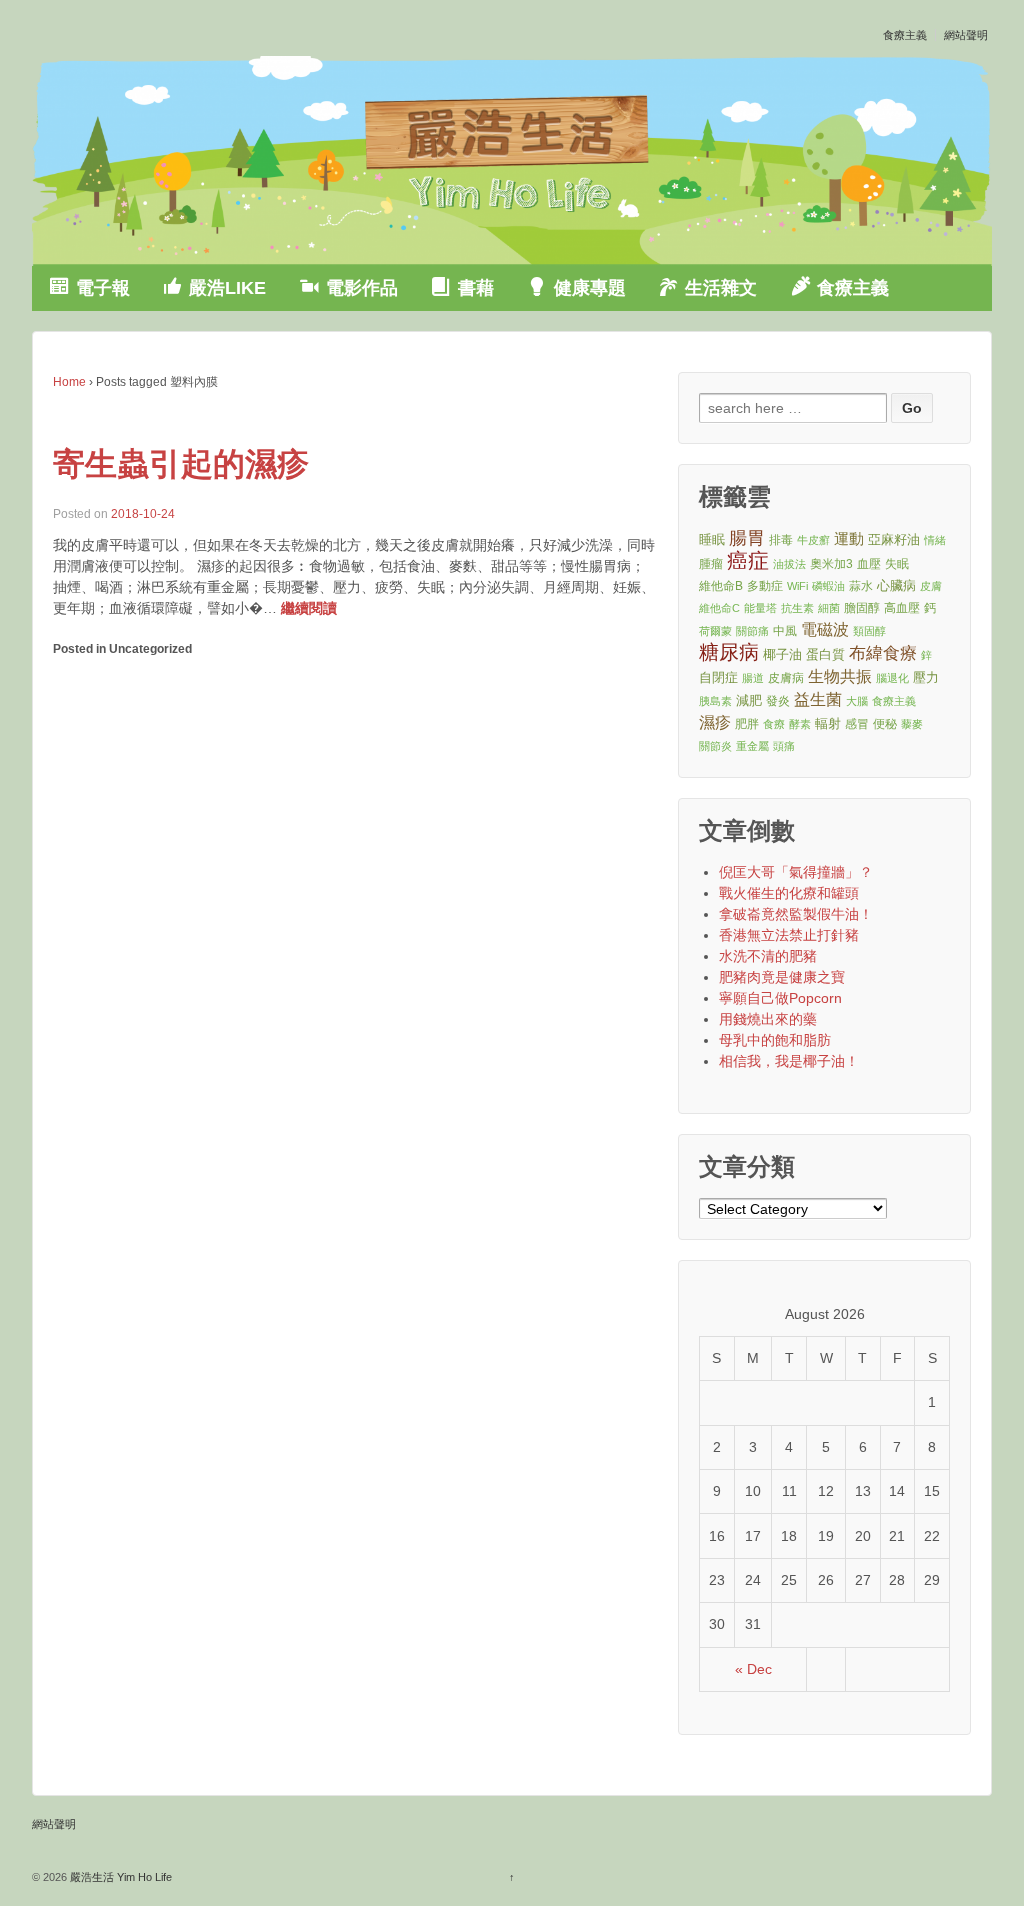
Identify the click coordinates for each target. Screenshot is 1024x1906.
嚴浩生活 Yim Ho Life (119, 1877)
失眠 (897, 563)
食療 (774, 724)
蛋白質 (825, 654)
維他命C (719, 608)
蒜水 (861, 585)
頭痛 (784, 746)
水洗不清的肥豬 (768, 956)
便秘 (885, 723)
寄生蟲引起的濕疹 (181, 464)
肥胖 (747, 723)
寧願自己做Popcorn (780, 998)
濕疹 (715, 722)
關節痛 (752, 631)
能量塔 (760, 608)
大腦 (857, 701)
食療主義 (905, 35)
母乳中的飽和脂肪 (775, 1040)
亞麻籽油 (894, 539)
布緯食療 (883, 653)
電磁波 (825, 629)
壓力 (926, 677)
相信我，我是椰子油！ (789, 1061)
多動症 (765, 585)
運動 (849, 538)
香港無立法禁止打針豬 (789, 935)
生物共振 (840, 676)
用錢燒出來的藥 (768, 1019)
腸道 (753, 678)
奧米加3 (831, 563)
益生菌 (818, 699)
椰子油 (782, 654)
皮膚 (931, 586)
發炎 (778, 700)
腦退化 (892, 678)
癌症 (748, 561)
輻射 (828, 723)
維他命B (721, 585)
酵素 (800, 724)
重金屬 (752, 746)
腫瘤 (711, 563)
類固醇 (869, 631)
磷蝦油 (828, 586)
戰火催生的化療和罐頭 (789, 893)
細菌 (829, 608)
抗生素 (797, 608)
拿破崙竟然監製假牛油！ (796, 914)
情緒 (935, 540)
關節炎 (715, 746)
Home (69, 382)
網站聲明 (966, 35)
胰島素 (715, 701)
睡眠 (712, 539)
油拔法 (789, 564)
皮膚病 (786, 677)
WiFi (797, 586)
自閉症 (718, 677)
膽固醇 (862, 607)
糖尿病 (729, 652)
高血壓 (902, 607)
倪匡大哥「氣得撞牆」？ (796, 872)
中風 (785, 630)
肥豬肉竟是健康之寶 (782, 977)
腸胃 (747, 538)
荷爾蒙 (715, 631)
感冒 (857, 723)
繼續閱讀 (309, 608)
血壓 (869, 563)
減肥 (749, 700)
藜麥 (912, 724)
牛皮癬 (813, 540)
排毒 (781, 539)
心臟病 (896, 585)
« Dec (753, 1669)
